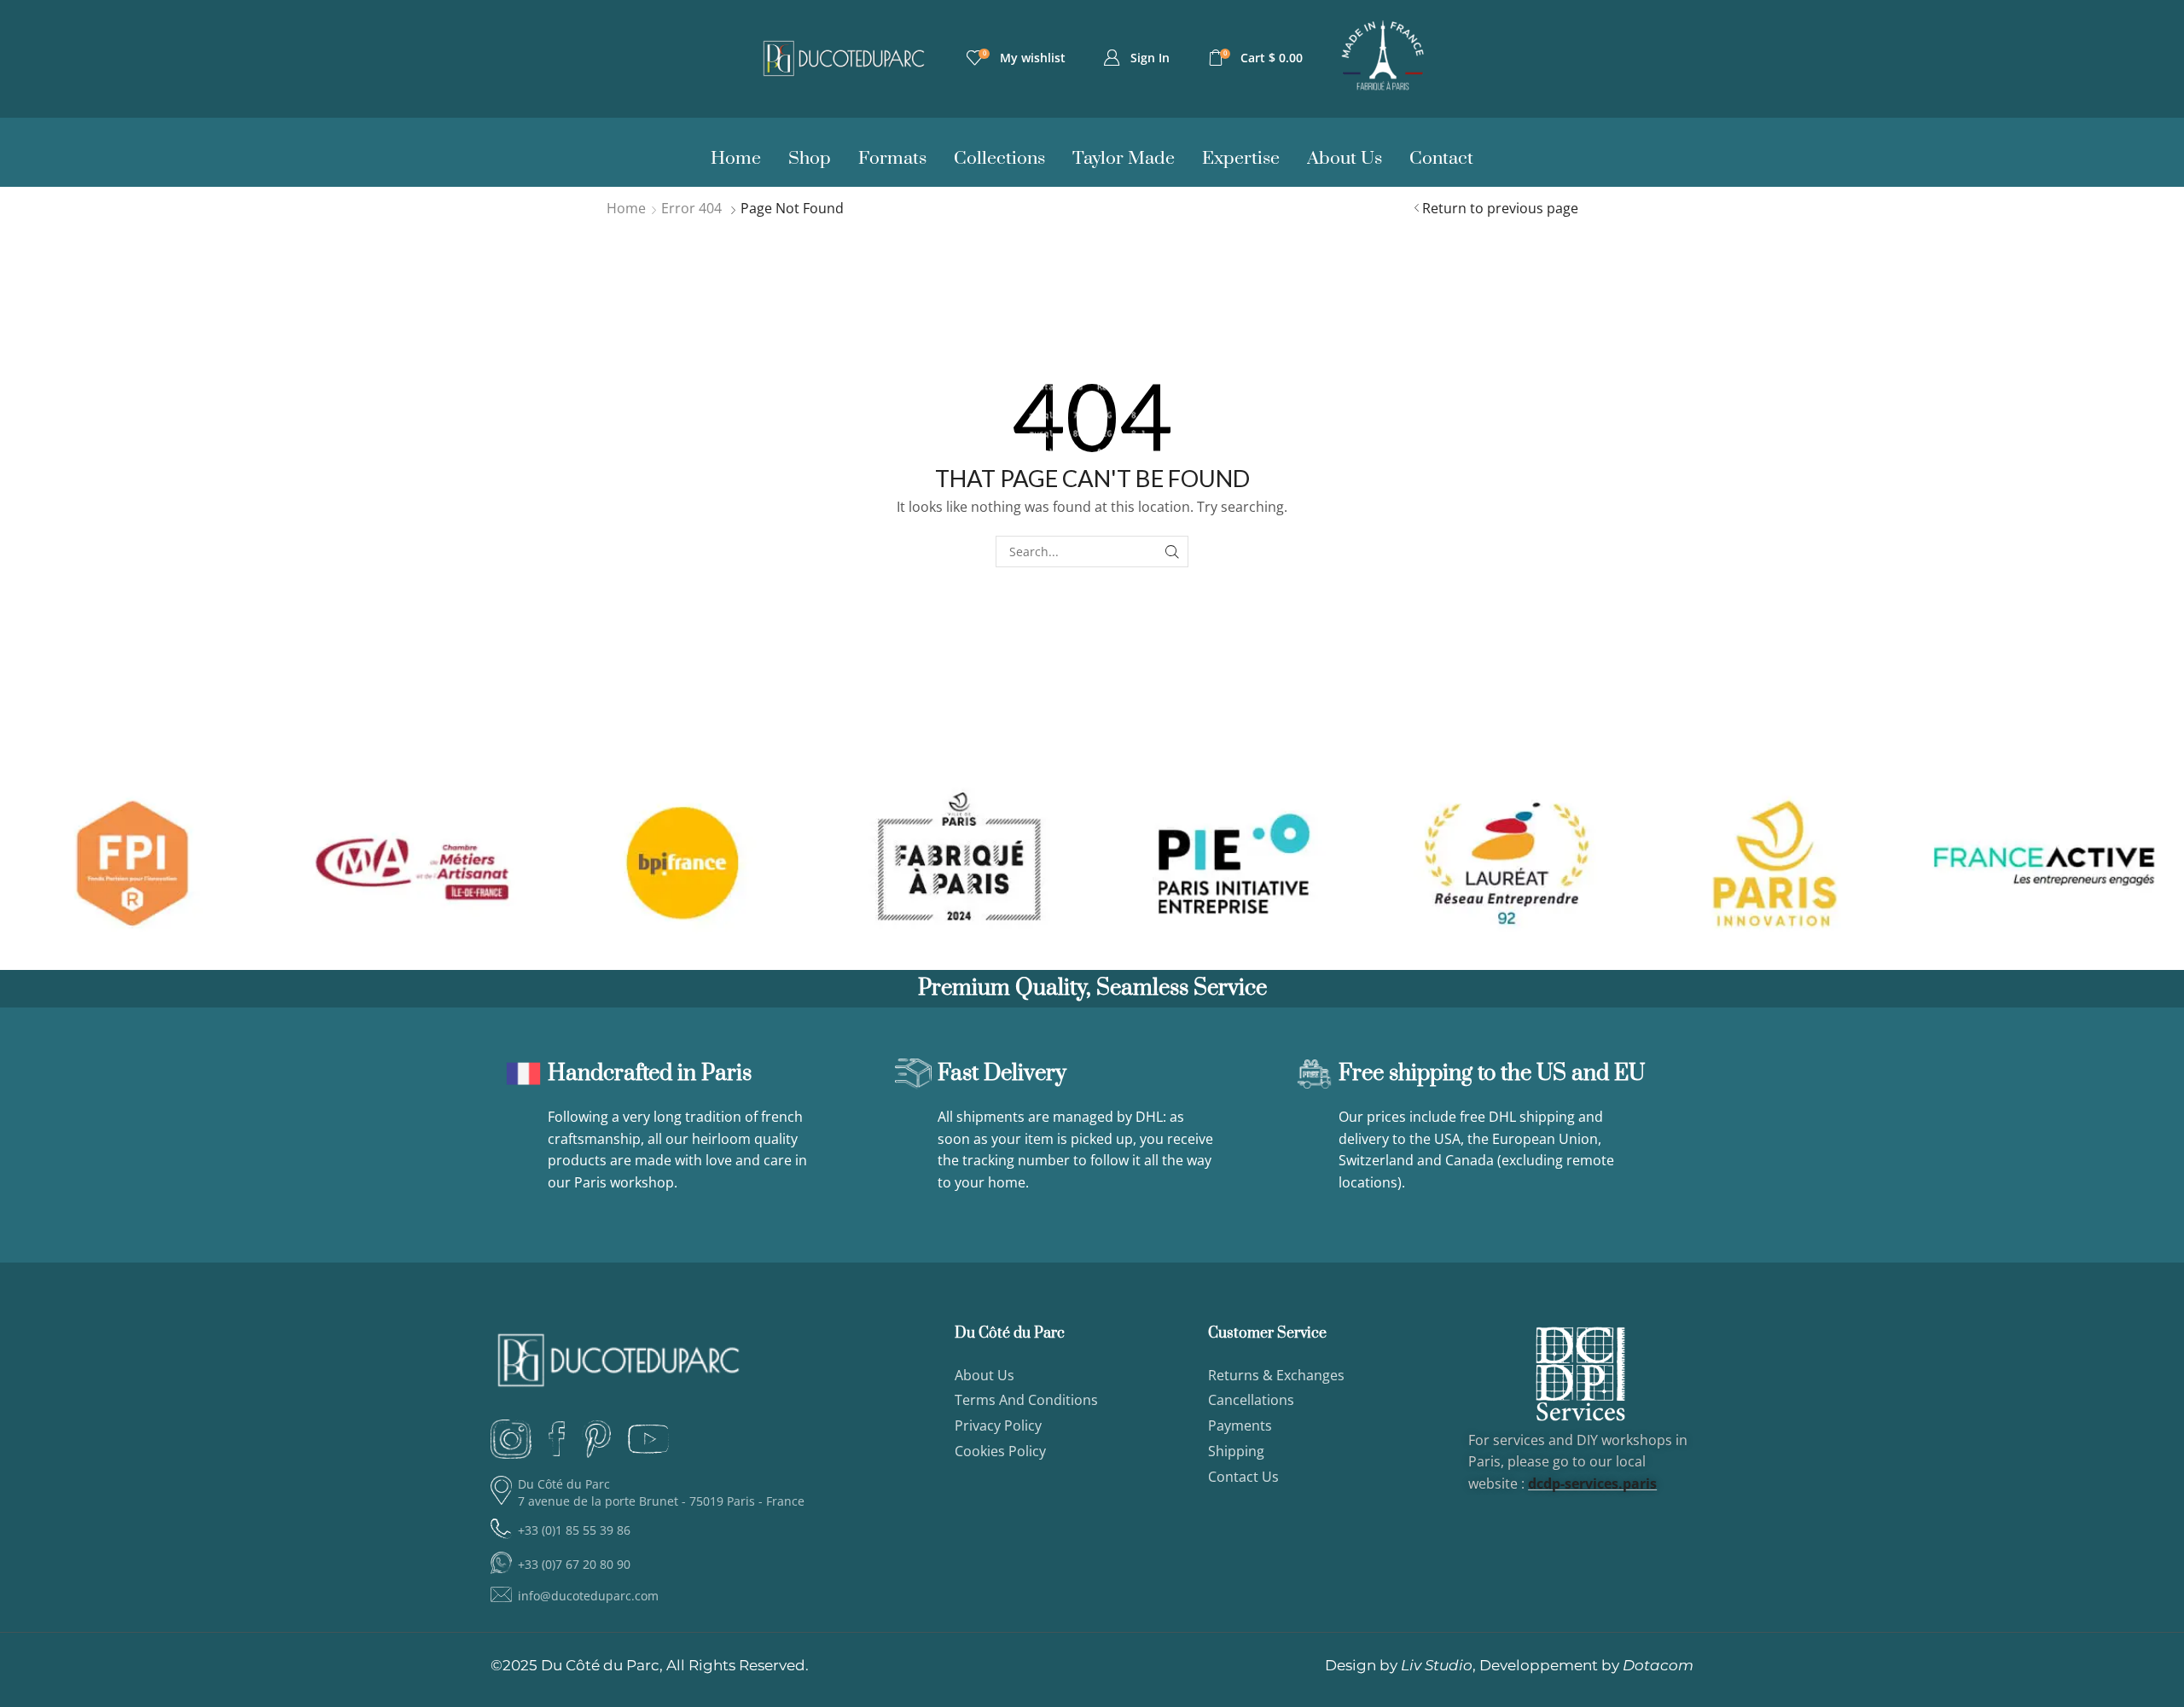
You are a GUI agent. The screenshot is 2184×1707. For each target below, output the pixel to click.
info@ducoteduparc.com (588, 1596)
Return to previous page (1500, 208)
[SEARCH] (1173, 552)
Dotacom (1658, 1665)
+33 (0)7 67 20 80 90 (574, 1564)
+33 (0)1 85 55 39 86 (574, 1530)
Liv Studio (1437, 1665)
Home (626, 208)
